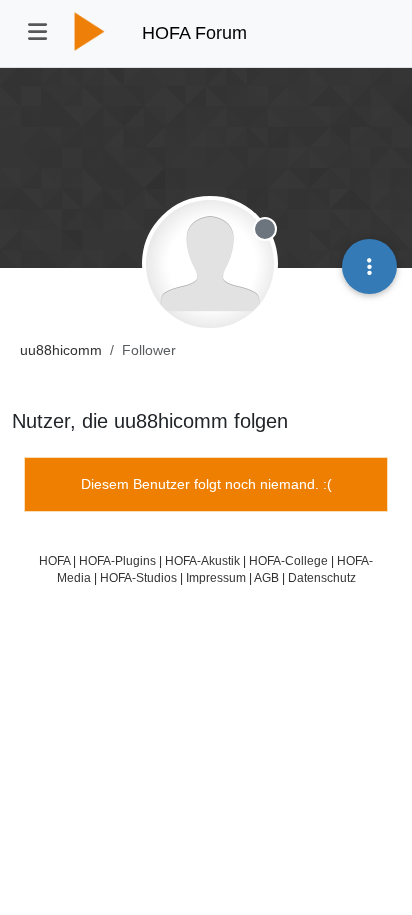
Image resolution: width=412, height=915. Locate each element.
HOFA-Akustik (202, 560)
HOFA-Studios (138, 577)
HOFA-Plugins (117, 560)
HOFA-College (288, 560)
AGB (266, 577)
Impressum (216, 577)
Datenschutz (322, 577)
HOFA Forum (194, 33)
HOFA (54, 560)
